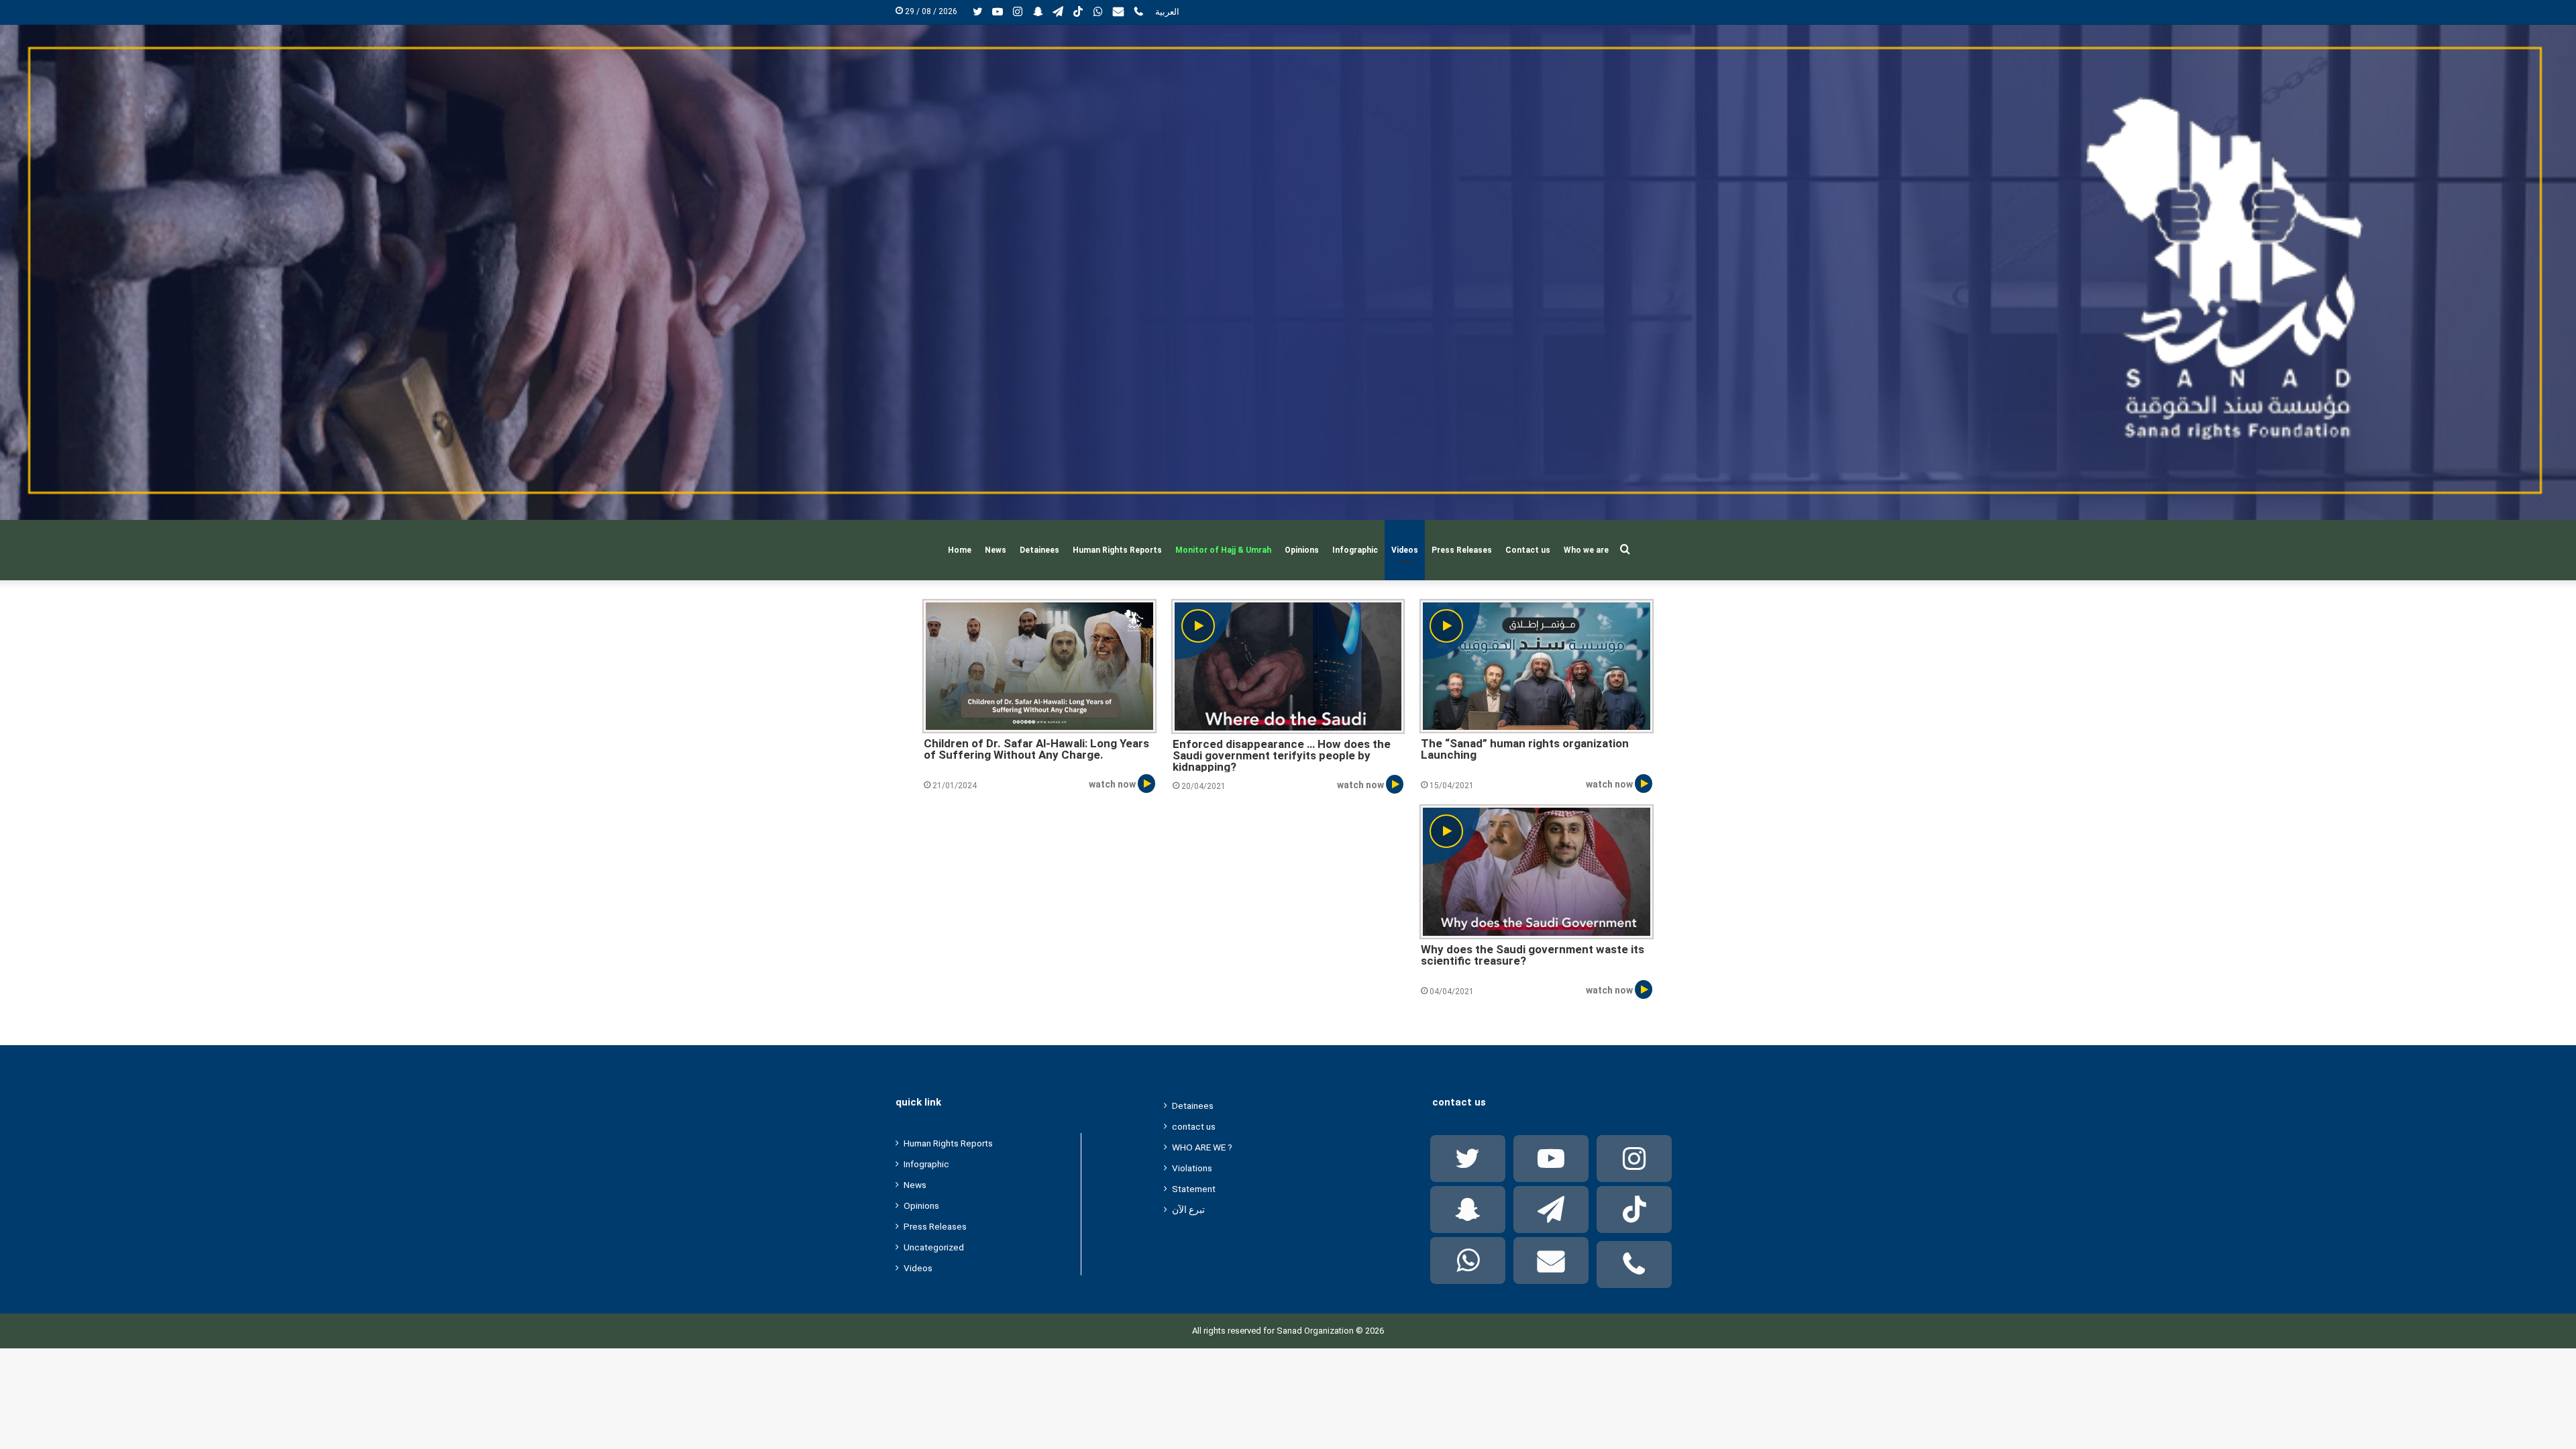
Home (960, 550)
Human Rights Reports (1117, 550)
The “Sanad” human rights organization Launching (1525, 750)
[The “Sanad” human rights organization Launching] (1536, 666)
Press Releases (1462, 550)
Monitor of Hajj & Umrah (1223, 550)
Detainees (1039, 550)
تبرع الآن (1188, 1210)
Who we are (1586, 550)
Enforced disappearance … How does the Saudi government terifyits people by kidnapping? (1282, 755)
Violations (1192, 1168)
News (996, 550)
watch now (1113, 784)
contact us (1194, 1126)
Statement (1194, 1189)
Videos (1405, 550)
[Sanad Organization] (1288, 272)
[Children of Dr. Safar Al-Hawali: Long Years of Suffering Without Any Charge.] (1039, 666)
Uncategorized (934, 1247)
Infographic (1355, 550)
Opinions (1302, 550)
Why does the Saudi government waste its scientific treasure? (1533, 956)
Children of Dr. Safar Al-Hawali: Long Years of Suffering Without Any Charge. (1036, 750)
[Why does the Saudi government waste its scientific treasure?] (1536, 872)
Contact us (1528, 550)
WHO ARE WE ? (1202, 1147)
